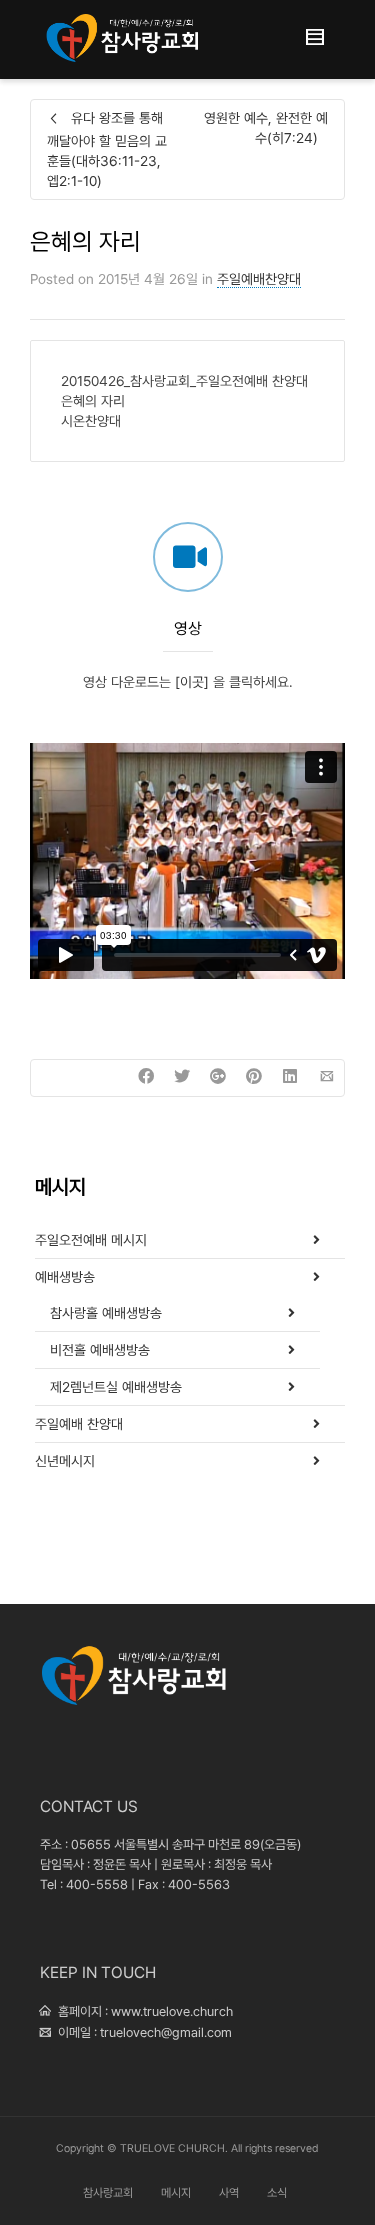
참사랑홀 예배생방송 (106, 1313)
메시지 (176, 2193)
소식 (277, 2193)
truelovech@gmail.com (166, 2032)
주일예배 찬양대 (79, 1424)
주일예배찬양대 (259, 279)
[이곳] (192, 682)
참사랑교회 (108, 2193)
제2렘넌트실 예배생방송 (116, 1387)
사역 (229, 2193)
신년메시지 (65, 1461)
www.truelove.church (172, 2011)
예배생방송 (65, 1277)
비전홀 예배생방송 (100, 1350)
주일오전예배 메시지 (91, 1240)
